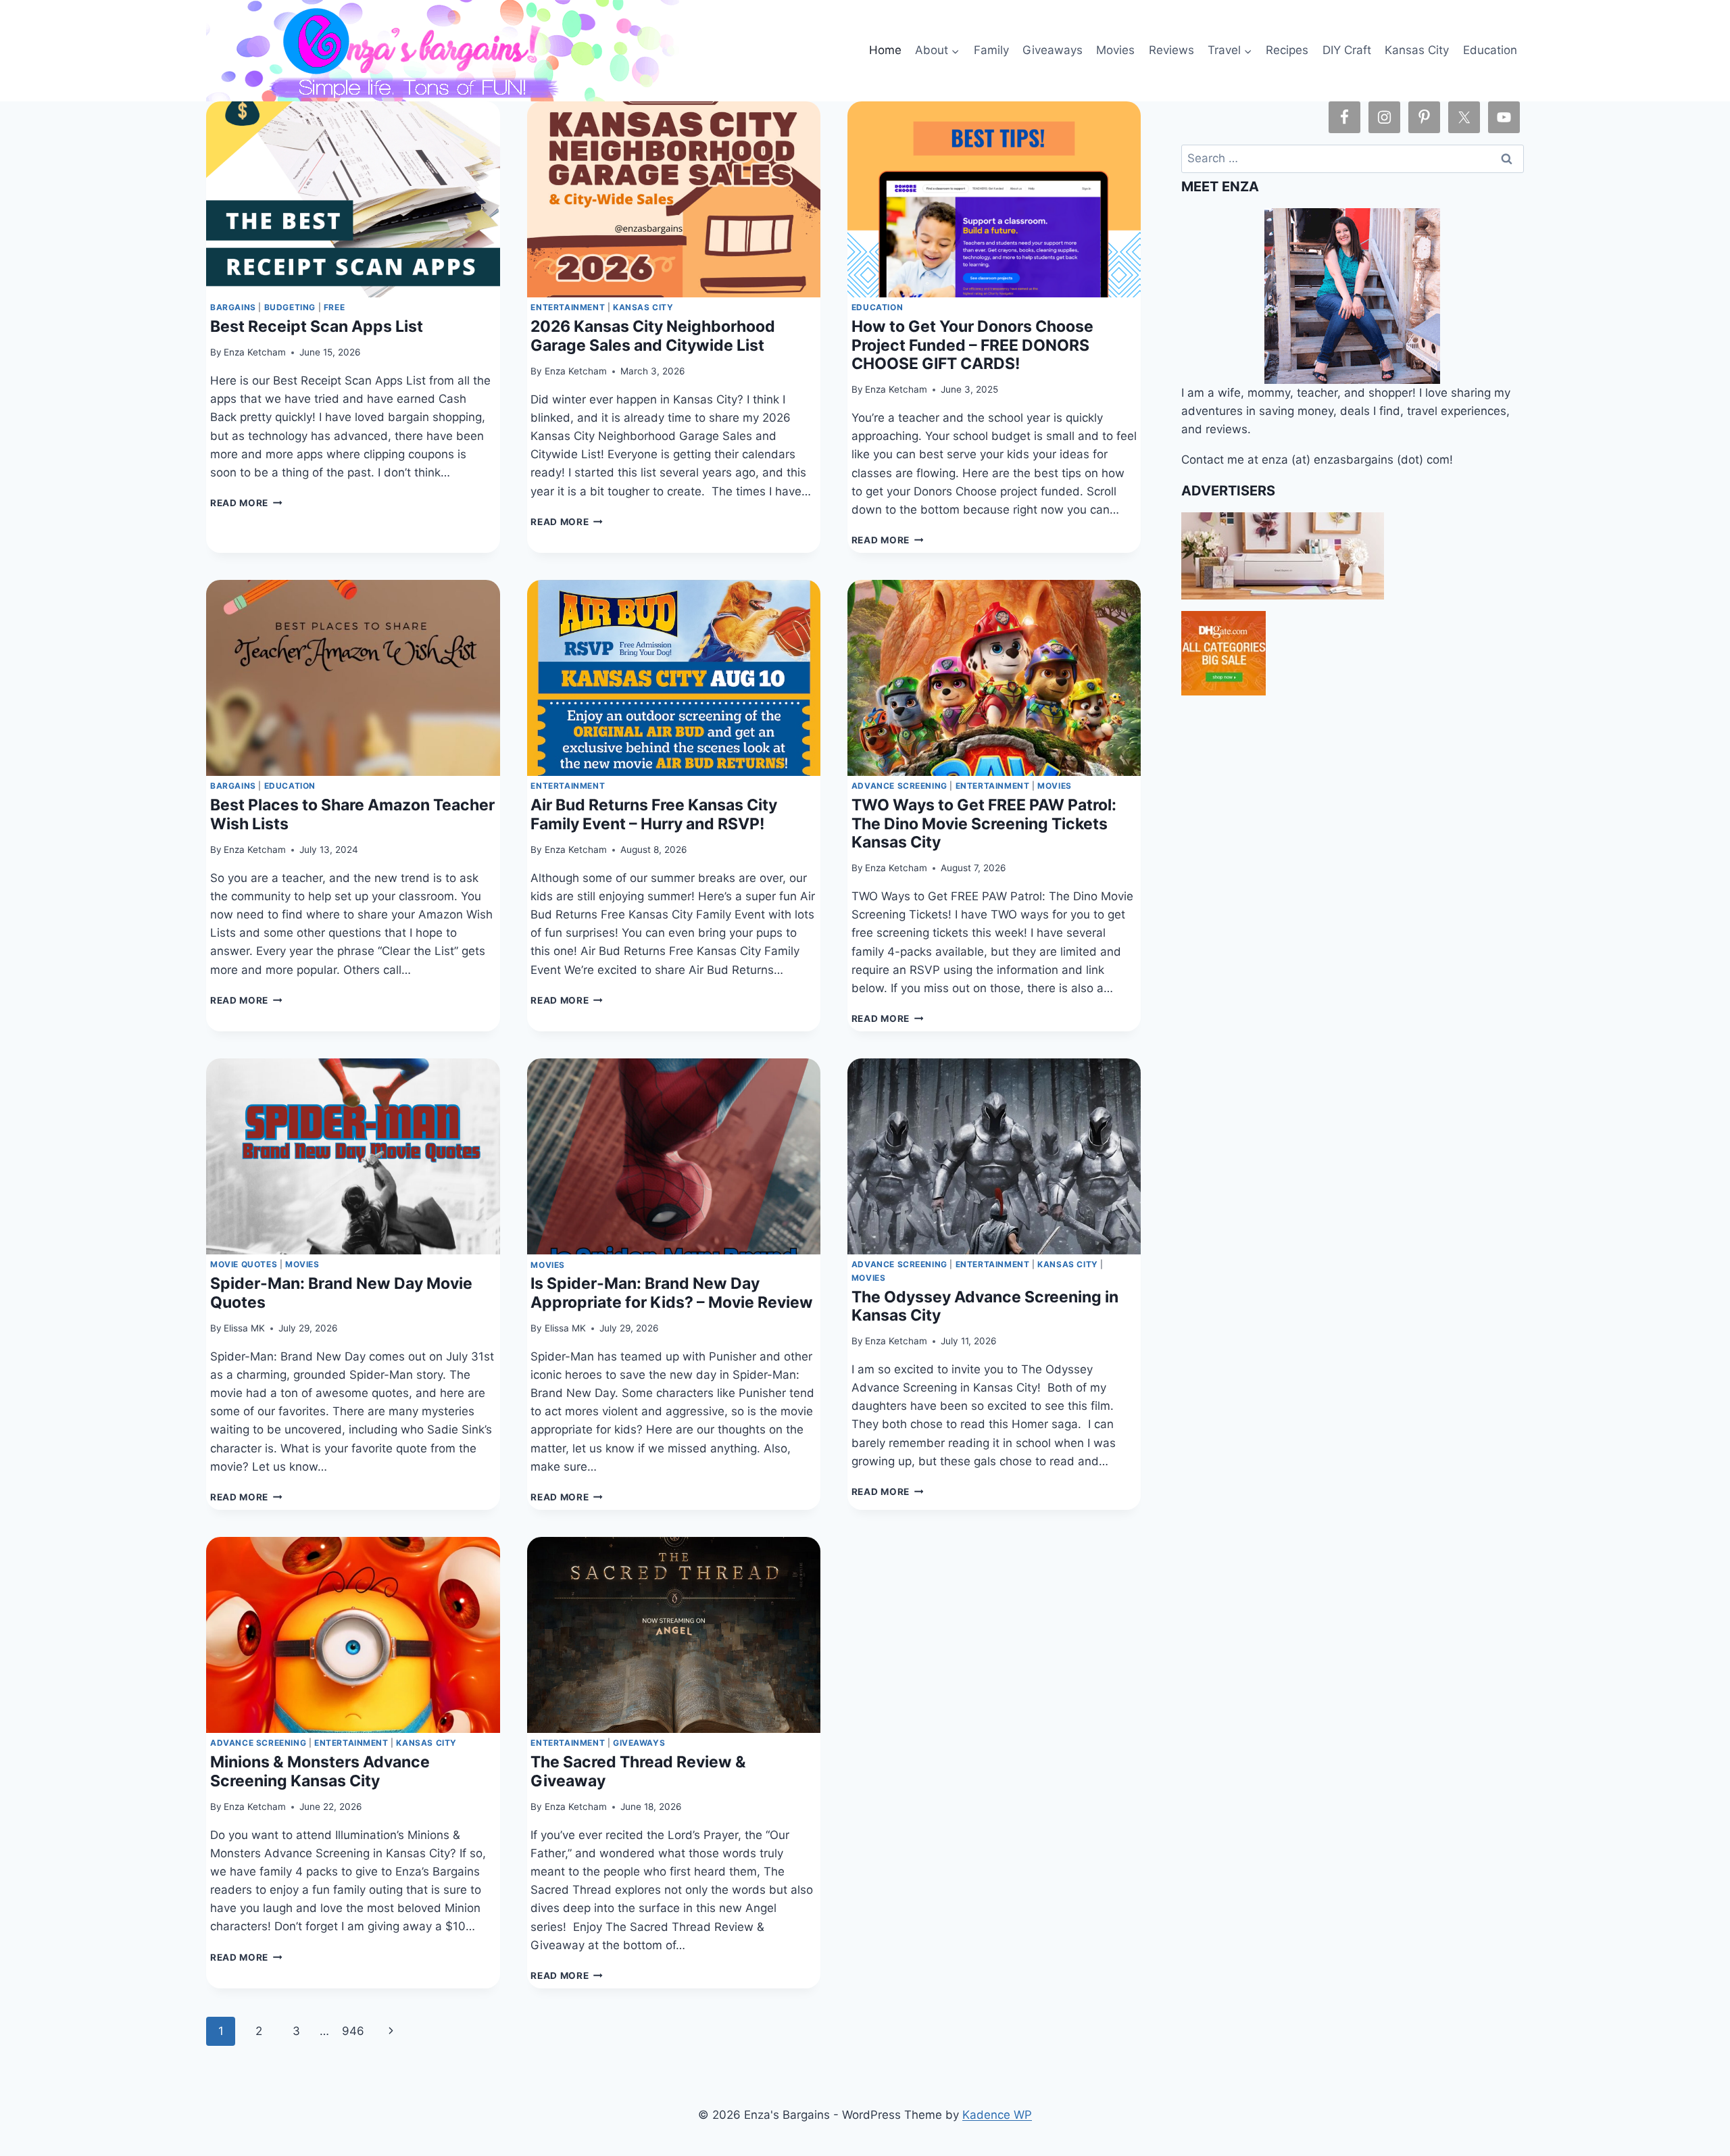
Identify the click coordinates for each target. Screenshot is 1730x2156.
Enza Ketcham (255, 352)
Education (1490, 50)
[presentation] (353, 199)
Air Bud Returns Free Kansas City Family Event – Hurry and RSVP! (654, 814)
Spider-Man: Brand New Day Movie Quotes (341, 1293)
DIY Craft (1347, 50)
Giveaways (1053, 50)
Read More (246, 503)
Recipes (1287, 50)
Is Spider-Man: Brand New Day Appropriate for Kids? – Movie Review (672, 1293)
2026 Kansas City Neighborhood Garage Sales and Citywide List (653, 336)
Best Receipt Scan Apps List (317, 326)
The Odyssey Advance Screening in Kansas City (985, 1306)
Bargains (233, 307)
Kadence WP (997, 2115)
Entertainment (568, 307)
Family (991, 50)
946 (353, 2031)
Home (885, 50)
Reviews (1171, 50)
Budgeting (290, 307)
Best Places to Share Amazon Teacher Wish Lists (352, 814)
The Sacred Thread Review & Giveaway (638, 1771)
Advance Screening (899, 786)
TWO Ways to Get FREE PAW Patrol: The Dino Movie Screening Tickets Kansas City (984, 824)
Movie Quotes (244, 1264)
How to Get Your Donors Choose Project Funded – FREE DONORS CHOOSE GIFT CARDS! (972, 345)
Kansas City (1417, 50)
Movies (1115, 50)
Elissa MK (244, 1328)
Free (334, 307)
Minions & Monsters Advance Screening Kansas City (320, 1771)
